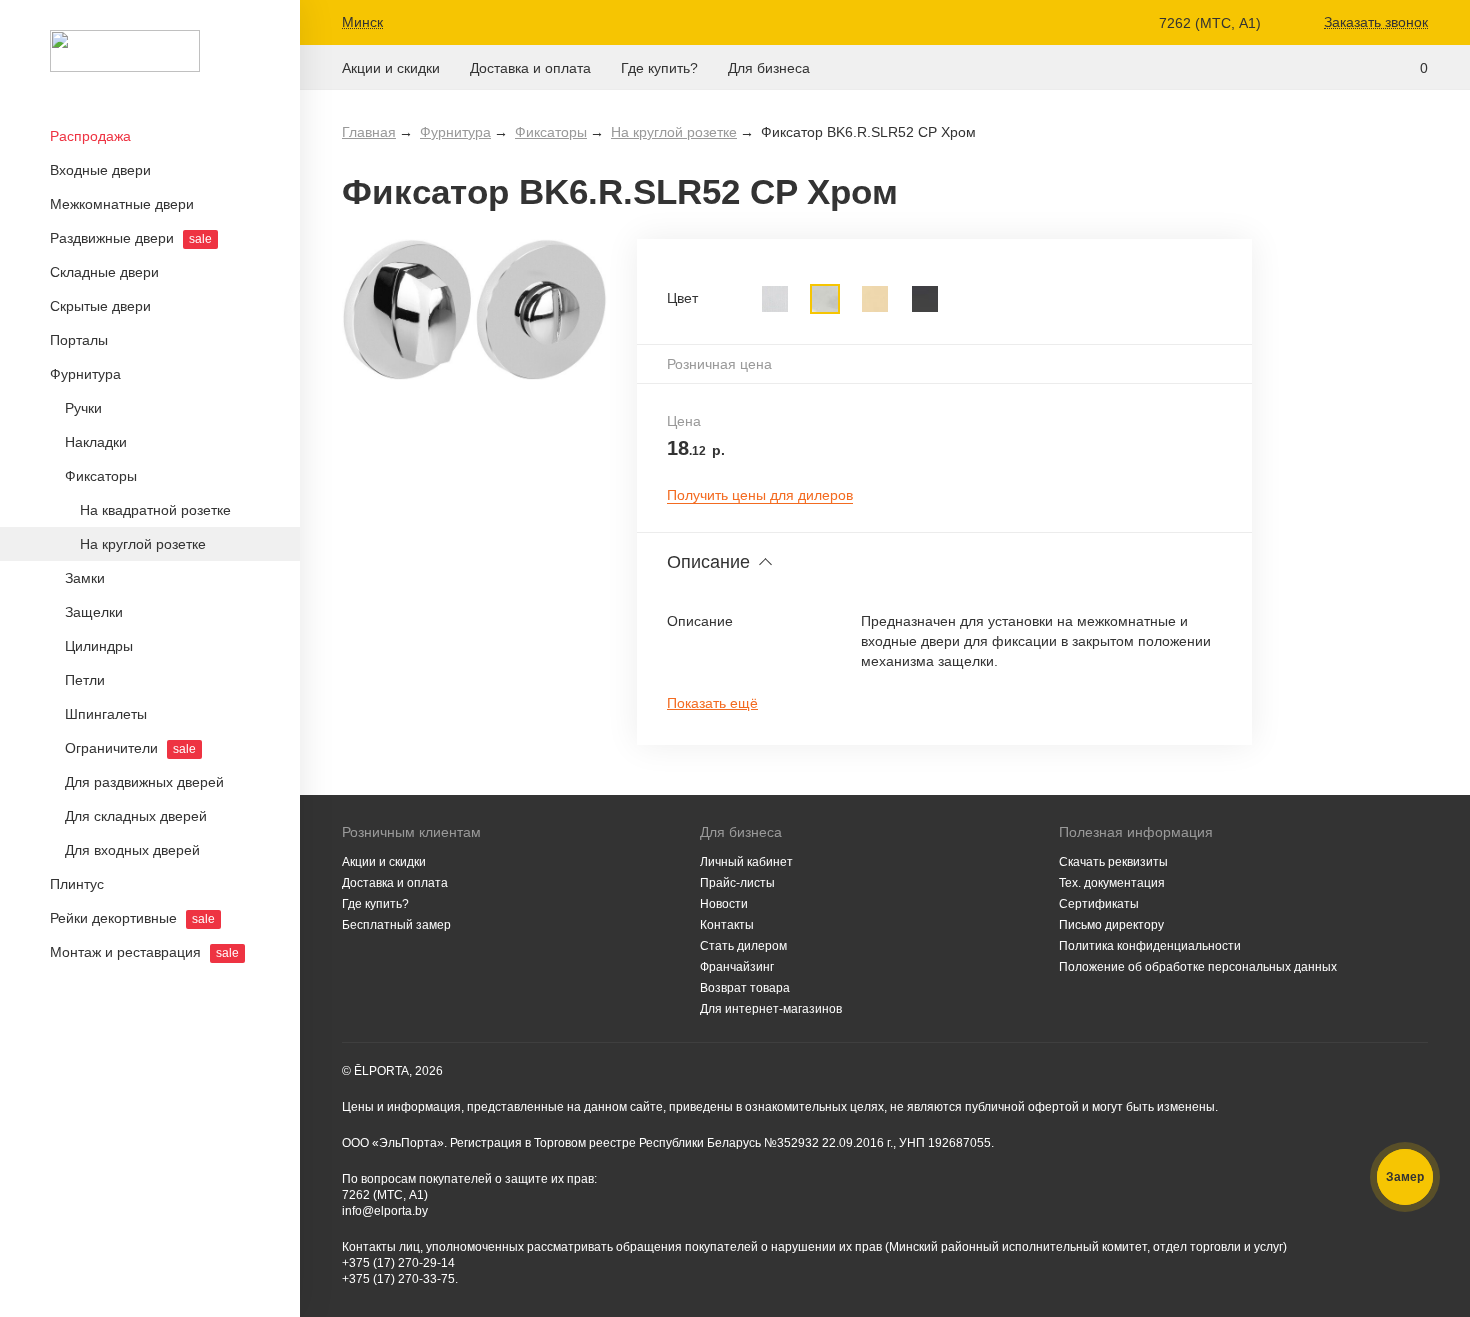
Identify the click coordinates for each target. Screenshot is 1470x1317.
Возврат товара (745, 988)
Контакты (727, 925)
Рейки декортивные (132, 918)
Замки (85, 578)
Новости (724, 904)
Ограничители (130, 748)
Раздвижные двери (131, 238)
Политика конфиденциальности (1150, 946)
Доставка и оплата (530, 68)
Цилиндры (99, 646)
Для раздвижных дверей (144, 782)
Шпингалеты (106, 714)
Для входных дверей (132, 850)
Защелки (94, 612)
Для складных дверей (136, 816)
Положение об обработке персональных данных (1198, 967)
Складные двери (104, 272)
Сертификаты (1099, 904)
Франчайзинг (737, 967)
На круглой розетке (143, 544)
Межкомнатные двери (122, 204)
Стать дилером (743, 946)
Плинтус (77, 884)
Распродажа (90, 136)
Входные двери (100, 170)
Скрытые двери (100, 306)
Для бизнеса (769, 68)
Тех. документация (1112, 883)
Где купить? (659, 68)
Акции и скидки (391, 68)
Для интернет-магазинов (771, 1009)
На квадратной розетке (155, 510)
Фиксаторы (101, 476)
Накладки (96, 442)
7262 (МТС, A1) (1210, 23)
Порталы (79, 340)
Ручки (83, 408)
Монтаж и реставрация (144, 952)
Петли (85, 680)
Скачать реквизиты (1113, 862)
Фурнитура (85, 374)
